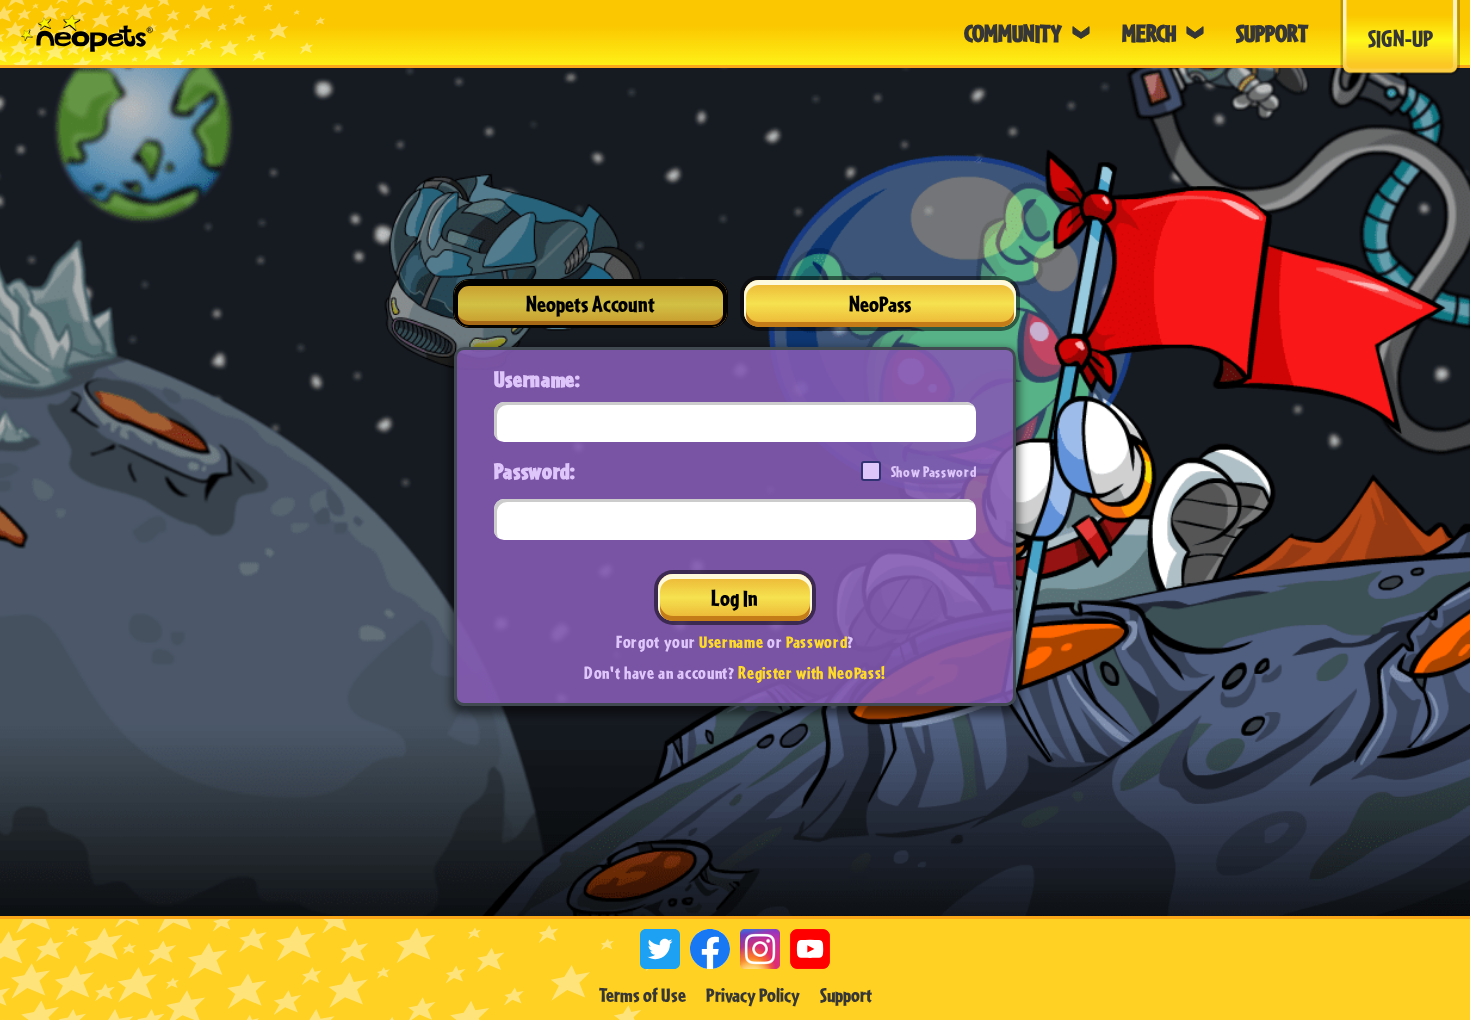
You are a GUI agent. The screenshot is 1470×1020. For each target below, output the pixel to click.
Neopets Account (590, 303)
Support (846, 995)
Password (816, 641)
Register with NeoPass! (812, 672)
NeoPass (880, 303)
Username (731, 641)
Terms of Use (642, 995)
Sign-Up (1400, 38)
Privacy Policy (753, 995)
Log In (734, 597)
